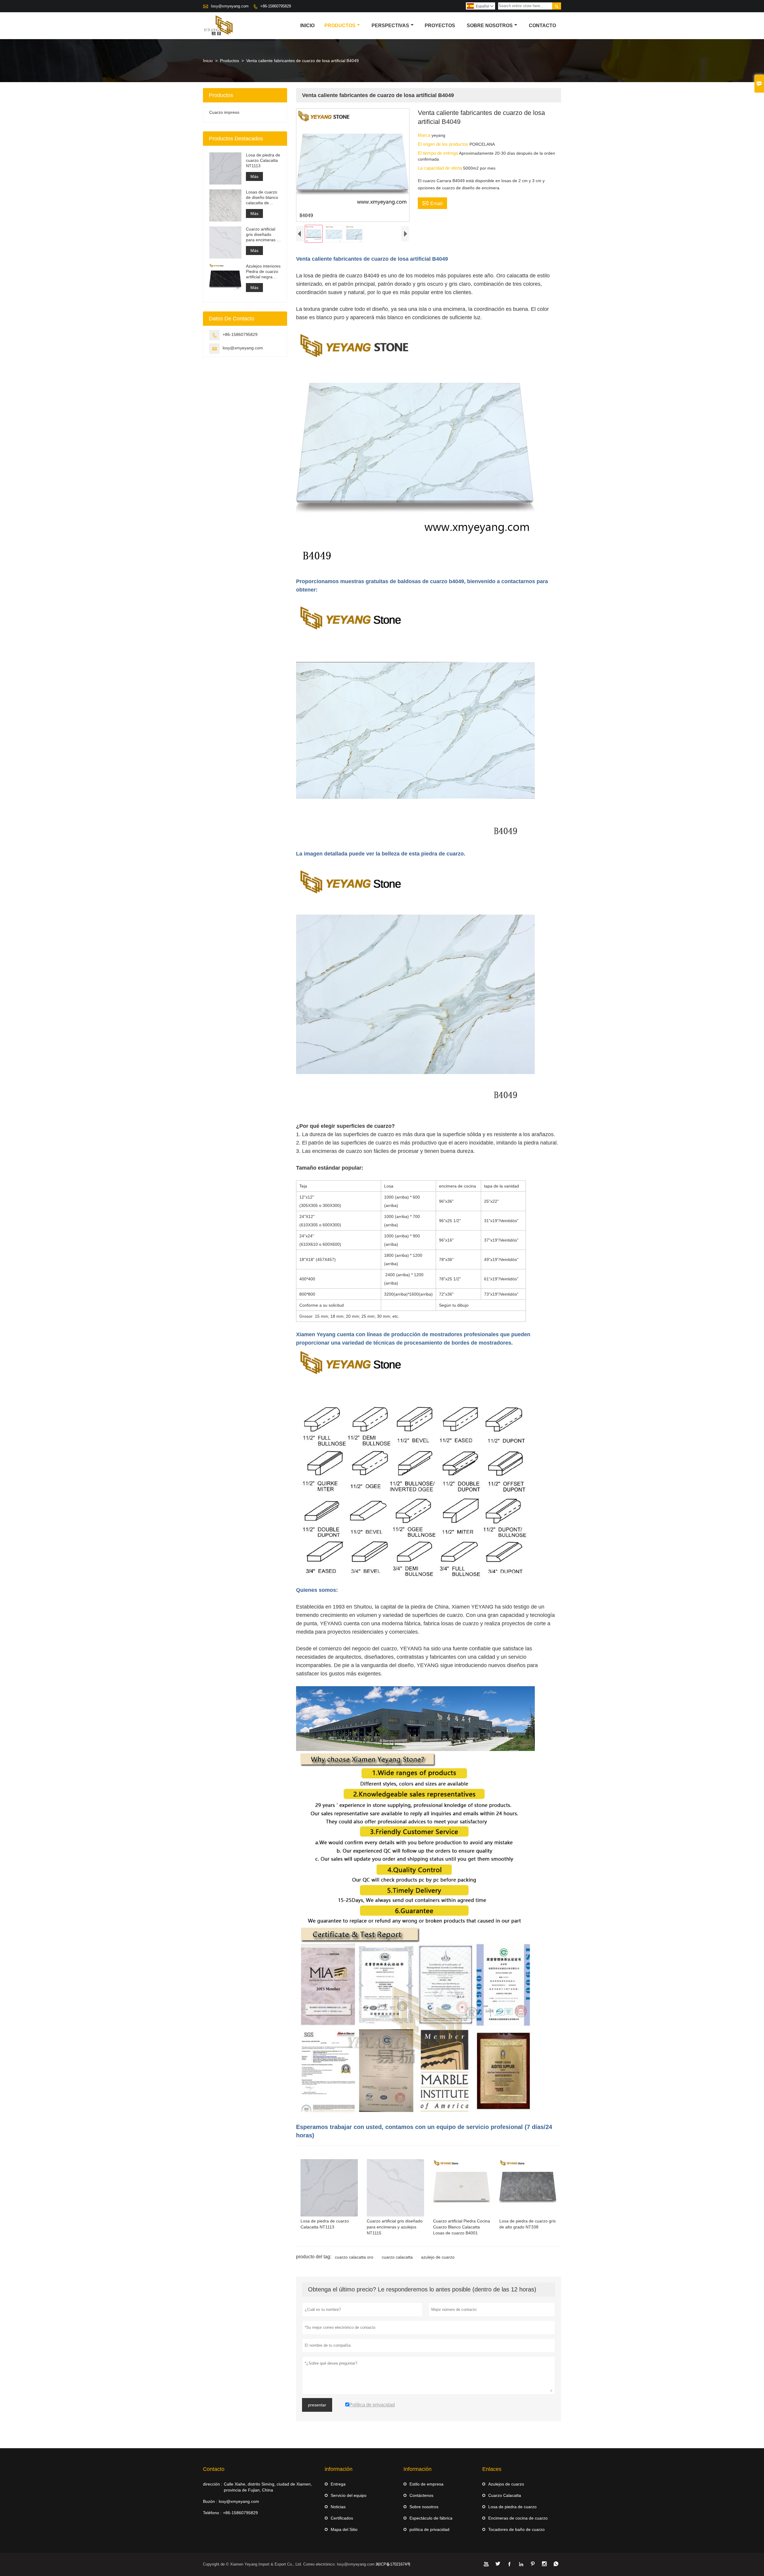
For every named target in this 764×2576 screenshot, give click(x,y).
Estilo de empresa (426, 2484)
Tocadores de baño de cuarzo (516, 2529)
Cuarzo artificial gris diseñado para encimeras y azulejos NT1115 (262, 235)
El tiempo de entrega (438, 153)
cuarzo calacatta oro (354, 2257)
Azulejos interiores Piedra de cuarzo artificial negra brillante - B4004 (263, 272)
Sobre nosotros (490, 26)
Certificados (342, 2518)
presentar (317, 2405)
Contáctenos (421, 2495)
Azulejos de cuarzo (506, 2484)
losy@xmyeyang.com (230, 6)
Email (432, 203)
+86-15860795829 (276, 6)
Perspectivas (390, 26)
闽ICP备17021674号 (393, 2564)
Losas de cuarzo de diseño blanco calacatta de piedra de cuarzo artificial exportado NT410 (263, 198)
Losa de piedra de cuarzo (512, 2507)
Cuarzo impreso (224, 112)
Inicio (307, 26)
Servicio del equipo (349, 2495)
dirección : (213, 2484)
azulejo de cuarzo (438, 2257)
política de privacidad (429, 2529)
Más (254, 176)
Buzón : (210, 2501)
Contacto (542, 26)
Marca (425, 135)
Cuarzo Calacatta (505, 2495)
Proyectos (440, 26)
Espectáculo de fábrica (431, 2518)
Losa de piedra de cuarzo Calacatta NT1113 (263, 160)
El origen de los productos (444, 144)
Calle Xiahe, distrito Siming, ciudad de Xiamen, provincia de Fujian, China (268, 2487)
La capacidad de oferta (440, 168)
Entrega (338, 2484)
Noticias (338, 2507)
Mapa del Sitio (344, 2529)
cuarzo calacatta (397, 2257)
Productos (340, 26)
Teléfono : (212, 2513)
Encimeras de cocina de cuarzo (518, 2518)
